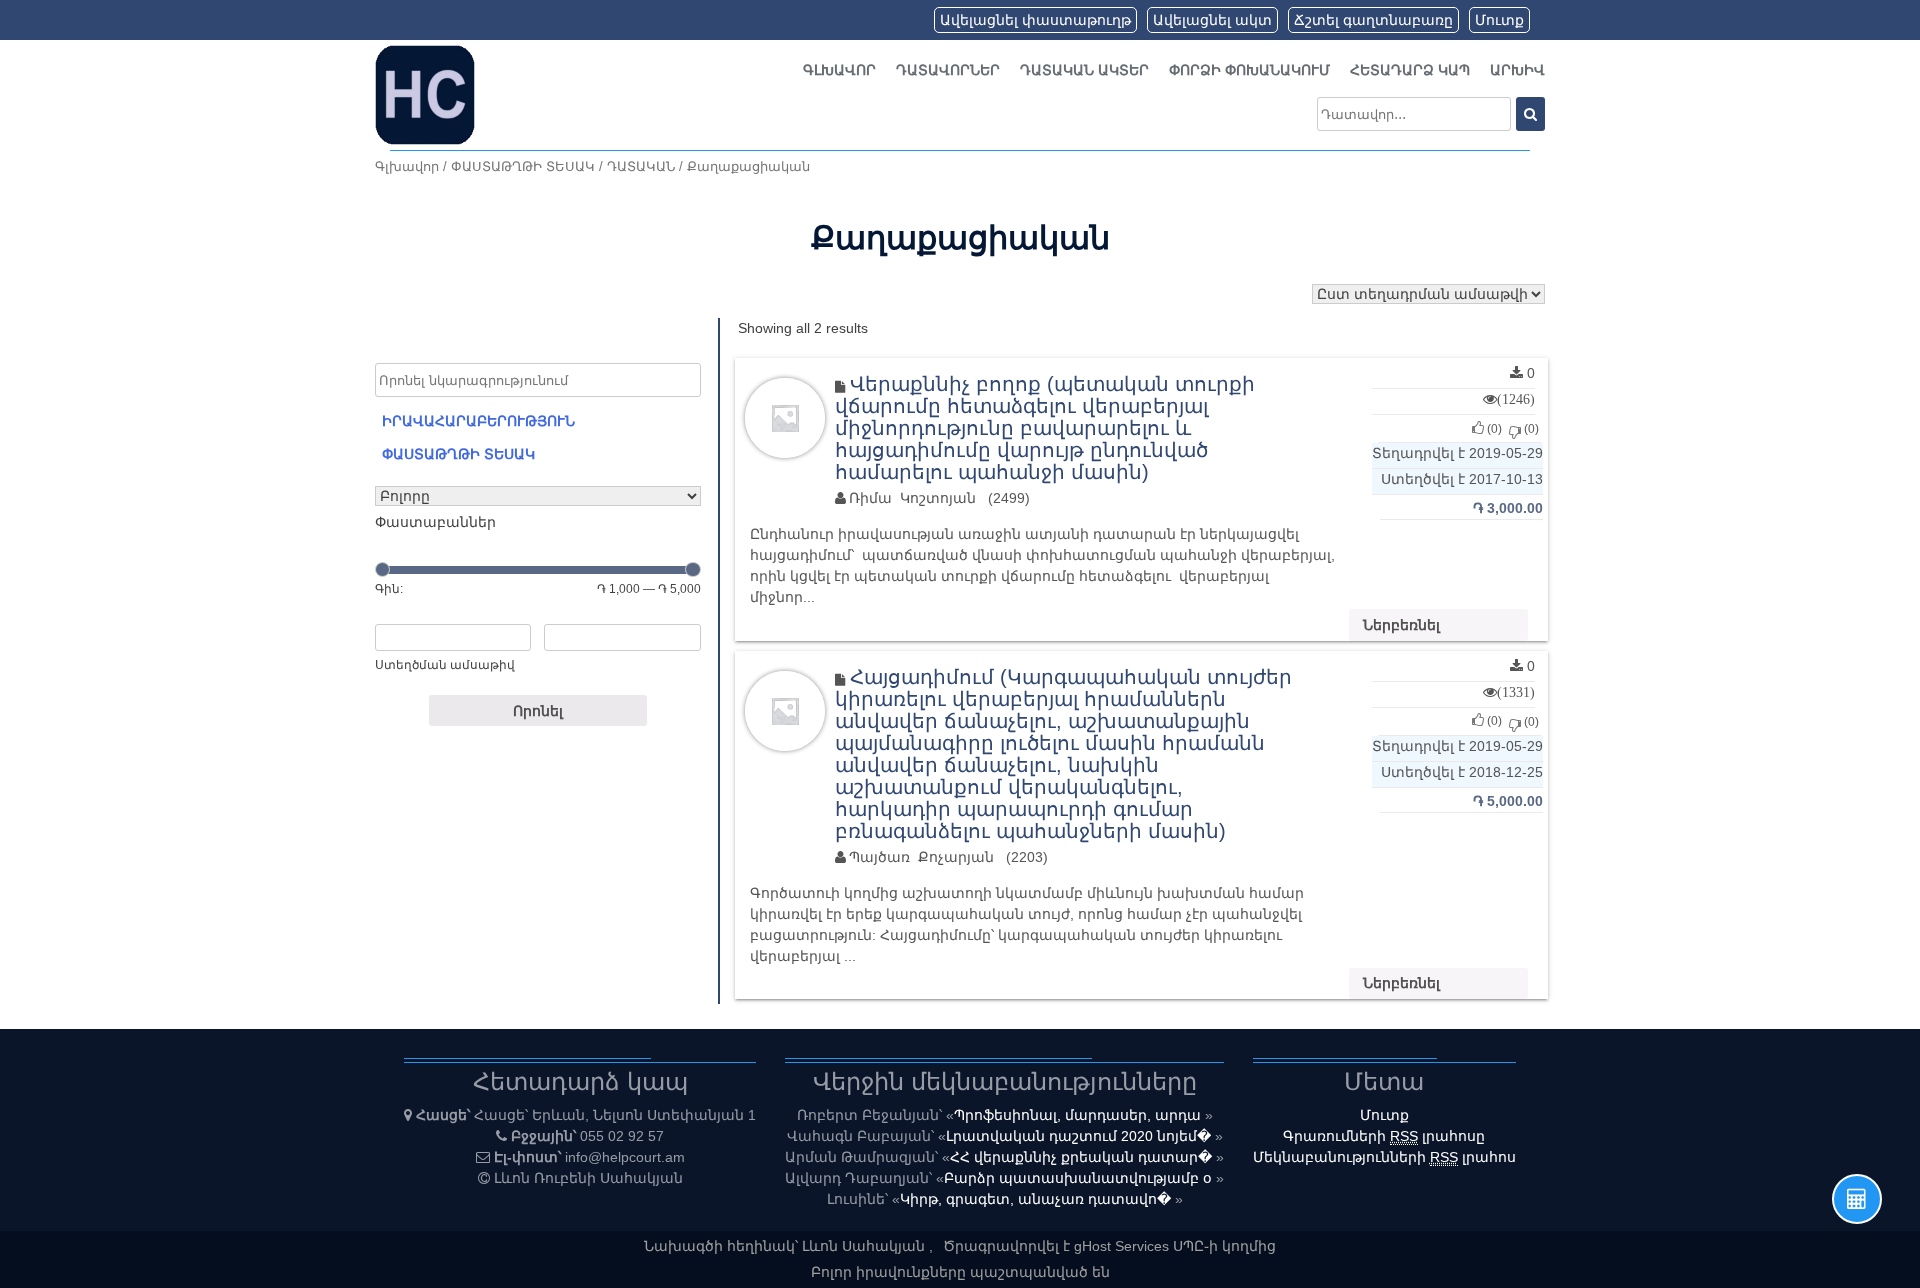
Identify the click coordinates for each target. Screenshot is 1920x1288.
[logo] (425, 94)
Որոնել (538, 711)
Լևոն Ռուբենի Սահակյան (588, 1178)
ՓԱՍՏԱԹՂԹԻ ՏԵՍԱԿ (523, 166)
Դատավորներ (948, 70)
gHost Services (1123, 1246)
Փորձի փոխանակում (1249, 70)
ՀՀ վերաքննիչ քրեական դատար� (1083, 1157)
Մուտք (1499, 20)
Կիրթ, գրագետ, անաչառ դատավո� (1037, 1199)
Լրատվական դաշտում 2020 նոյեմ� (1080, 1136)
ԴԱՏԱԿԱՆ (641, 166)
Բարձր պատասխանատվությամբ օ (1080, 1178)
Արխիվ (1517, 70)
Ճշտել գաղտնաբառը (1373, 20)
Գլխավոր (839, 70)
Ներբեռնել (1401, 625)
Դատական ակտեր (1084, 70)
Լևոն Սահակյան (865, 1246)
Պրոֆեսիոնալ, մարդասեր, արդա (1079, 1115)
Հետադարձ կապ (1410, 70)
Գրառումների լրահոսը (1384, 1136)
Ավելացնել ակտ (1212, 20)
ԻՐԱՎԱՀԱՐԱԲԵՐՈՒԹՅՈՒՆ (478, 421)
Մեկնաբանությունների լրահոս (1384, 1157)
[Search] (1530, 114)
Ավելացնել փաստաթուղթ (1035, 20)
